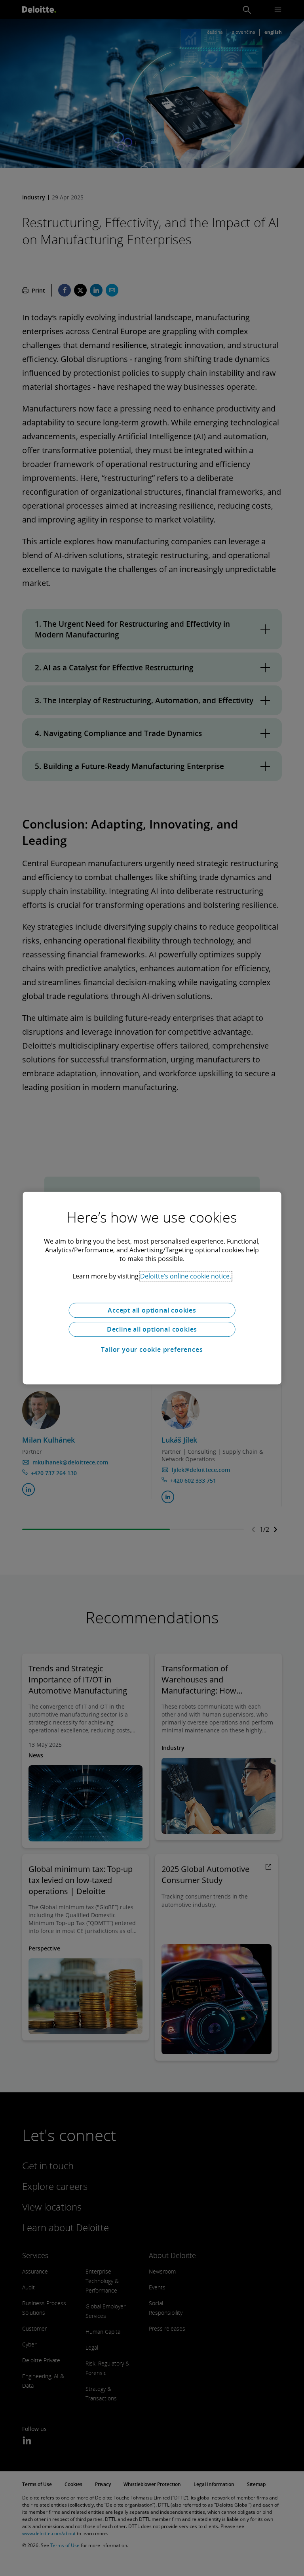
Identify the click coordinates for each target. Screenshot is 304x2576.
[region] (152, 1288)
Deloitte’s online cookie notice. (186, 1276)
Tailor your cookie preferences (152, 1349)
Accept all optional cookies (152, 1310)
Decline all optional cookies (152, 1329)
